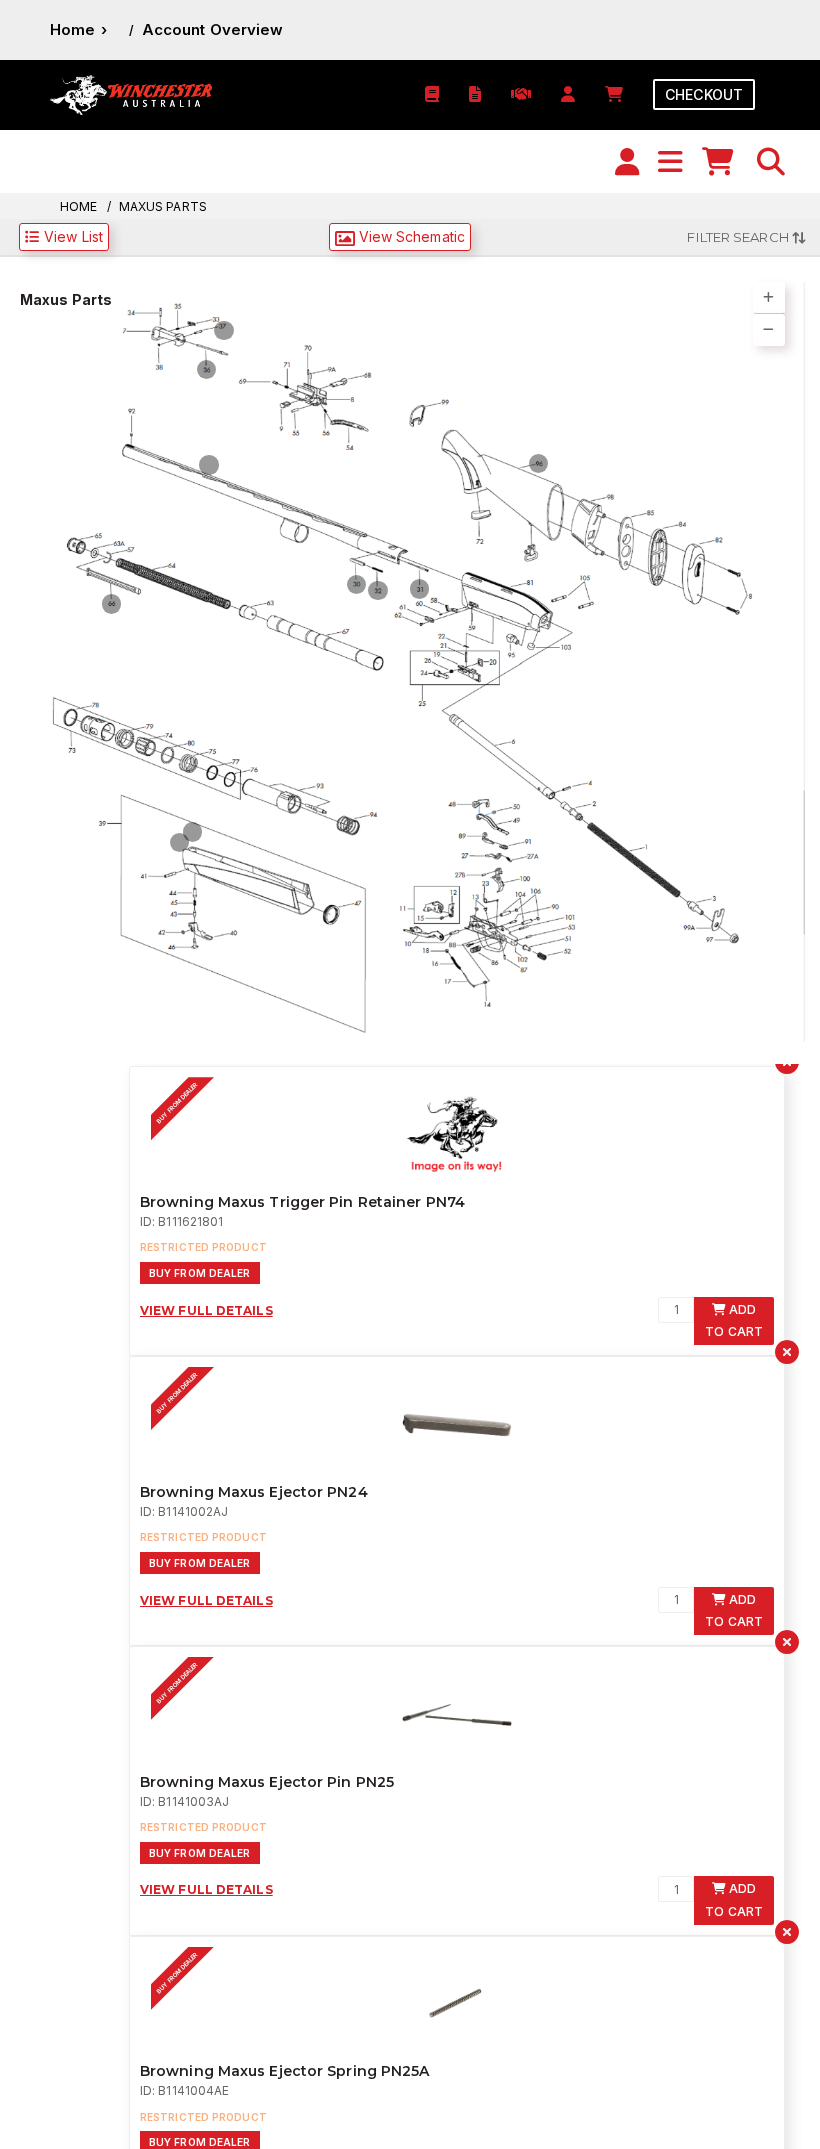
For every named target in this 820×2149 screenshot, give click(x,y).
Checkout (704, 94)
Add (734, 1339)
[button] (771, 162)
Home (72, 29)
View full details (206, 1329)
